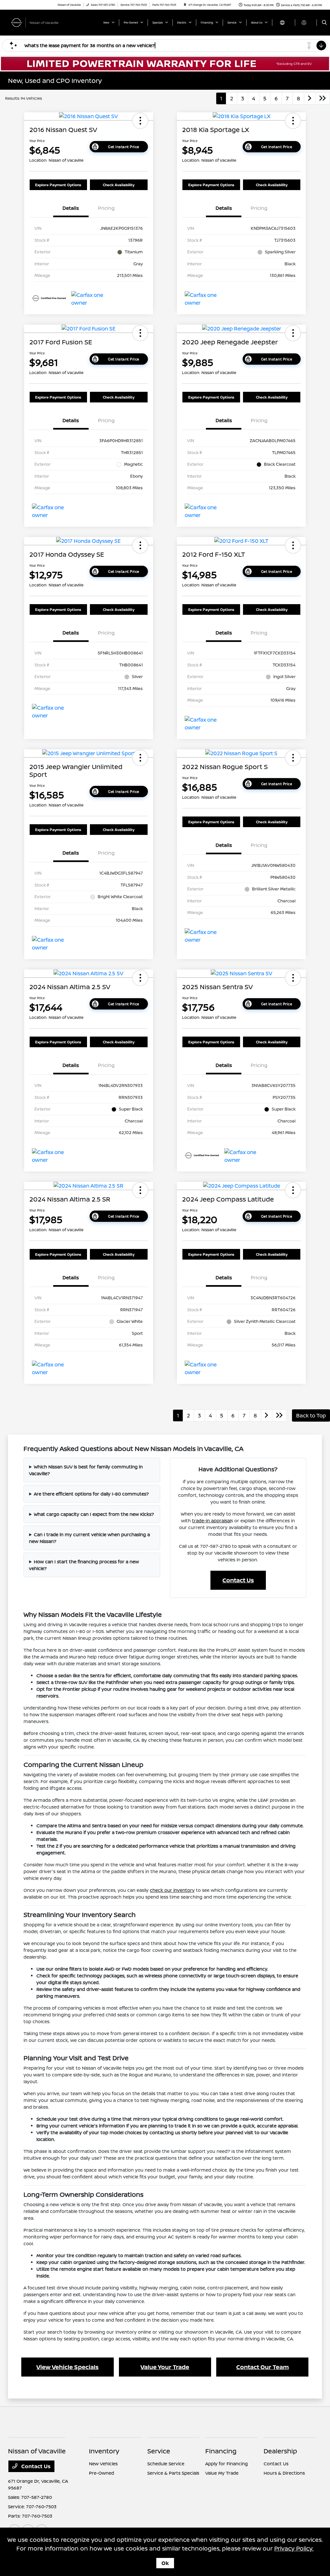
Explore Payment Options (58, 185)
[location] (185, 5)
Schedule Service (166, 2464)
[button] (140, 121)
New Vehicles (103, 2464)
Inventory (104, 2451)
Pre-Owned (102, 2473)
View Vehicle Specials (68, 2367)
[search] (324, 23)
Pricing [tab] (106, 208)
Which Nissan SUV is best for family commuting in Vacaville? (86, 1470)
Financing (221, 2451)
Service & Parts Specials (173, 2473)
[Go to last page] (323, 98)
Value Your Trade (165, 2367)
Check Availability (119, 185)
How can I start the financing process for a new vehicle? (84, 1565)
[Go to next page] (310, 98)
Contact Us (238, 1580)
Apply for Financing (227, 2464)
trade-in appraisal (211, 1521)
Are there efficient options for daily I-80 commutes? (91, 1494)
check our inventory (172, 1890)
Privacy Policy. (294, 2548)
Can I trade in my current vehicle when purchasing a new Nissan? (89, 1538)
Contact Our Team (262, 2367)
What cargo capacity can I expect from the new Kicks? (94, 1514)
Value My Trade (222, 2473)
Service (159, 2451)
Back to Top (311, 1415)
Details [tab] (71, 208)
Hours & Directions (284, 2473)
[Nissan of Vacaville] (37, 22)
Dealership (280, 2451)
